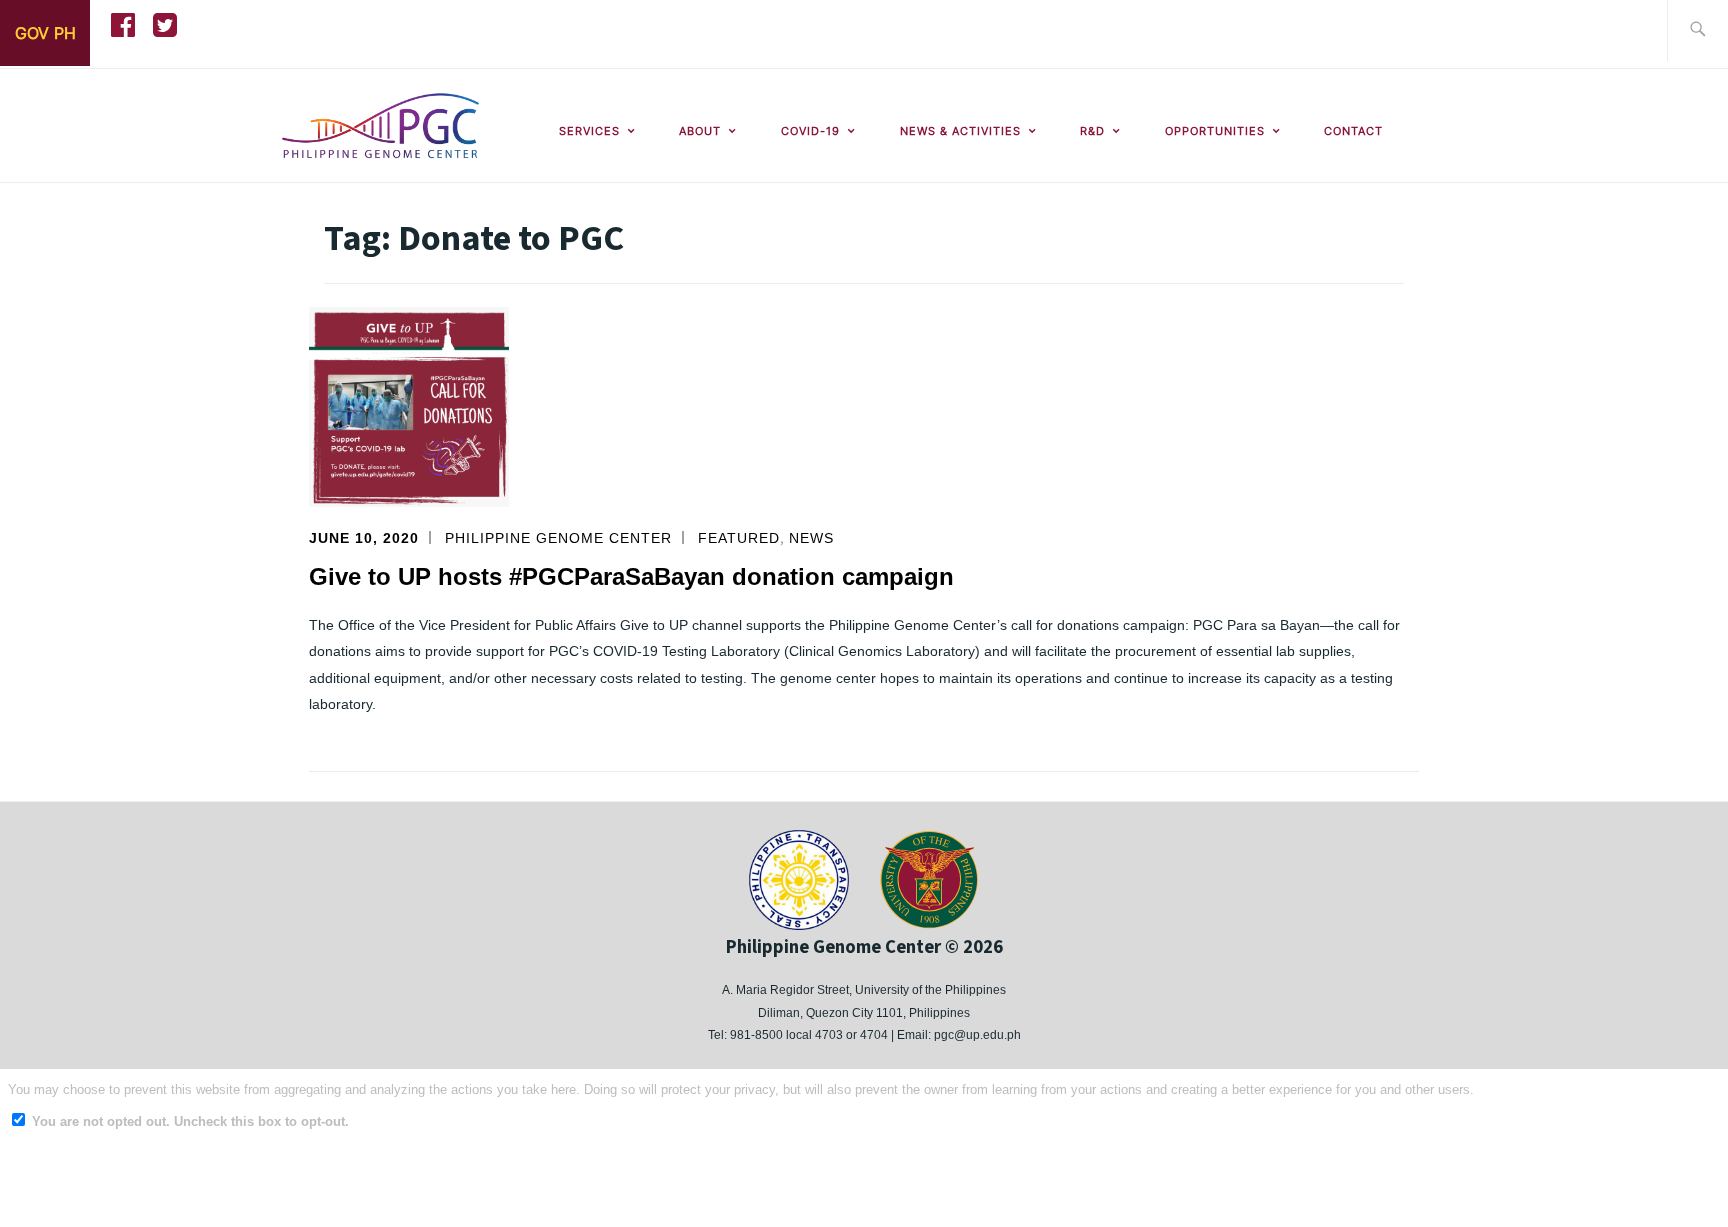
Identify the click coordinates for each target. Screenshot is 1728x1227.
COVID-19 (810, 131)
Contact (1353, 131)
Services (589, 131)
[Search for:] (1697, 30)
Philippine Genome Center (558, 538)
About (700, 131)
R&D (1092, 131)
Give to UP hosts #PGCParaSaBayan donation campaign (631, 576)
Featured (739, 538)
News (811, 538)
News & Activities (960, 131)
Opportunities (1215, 131)
